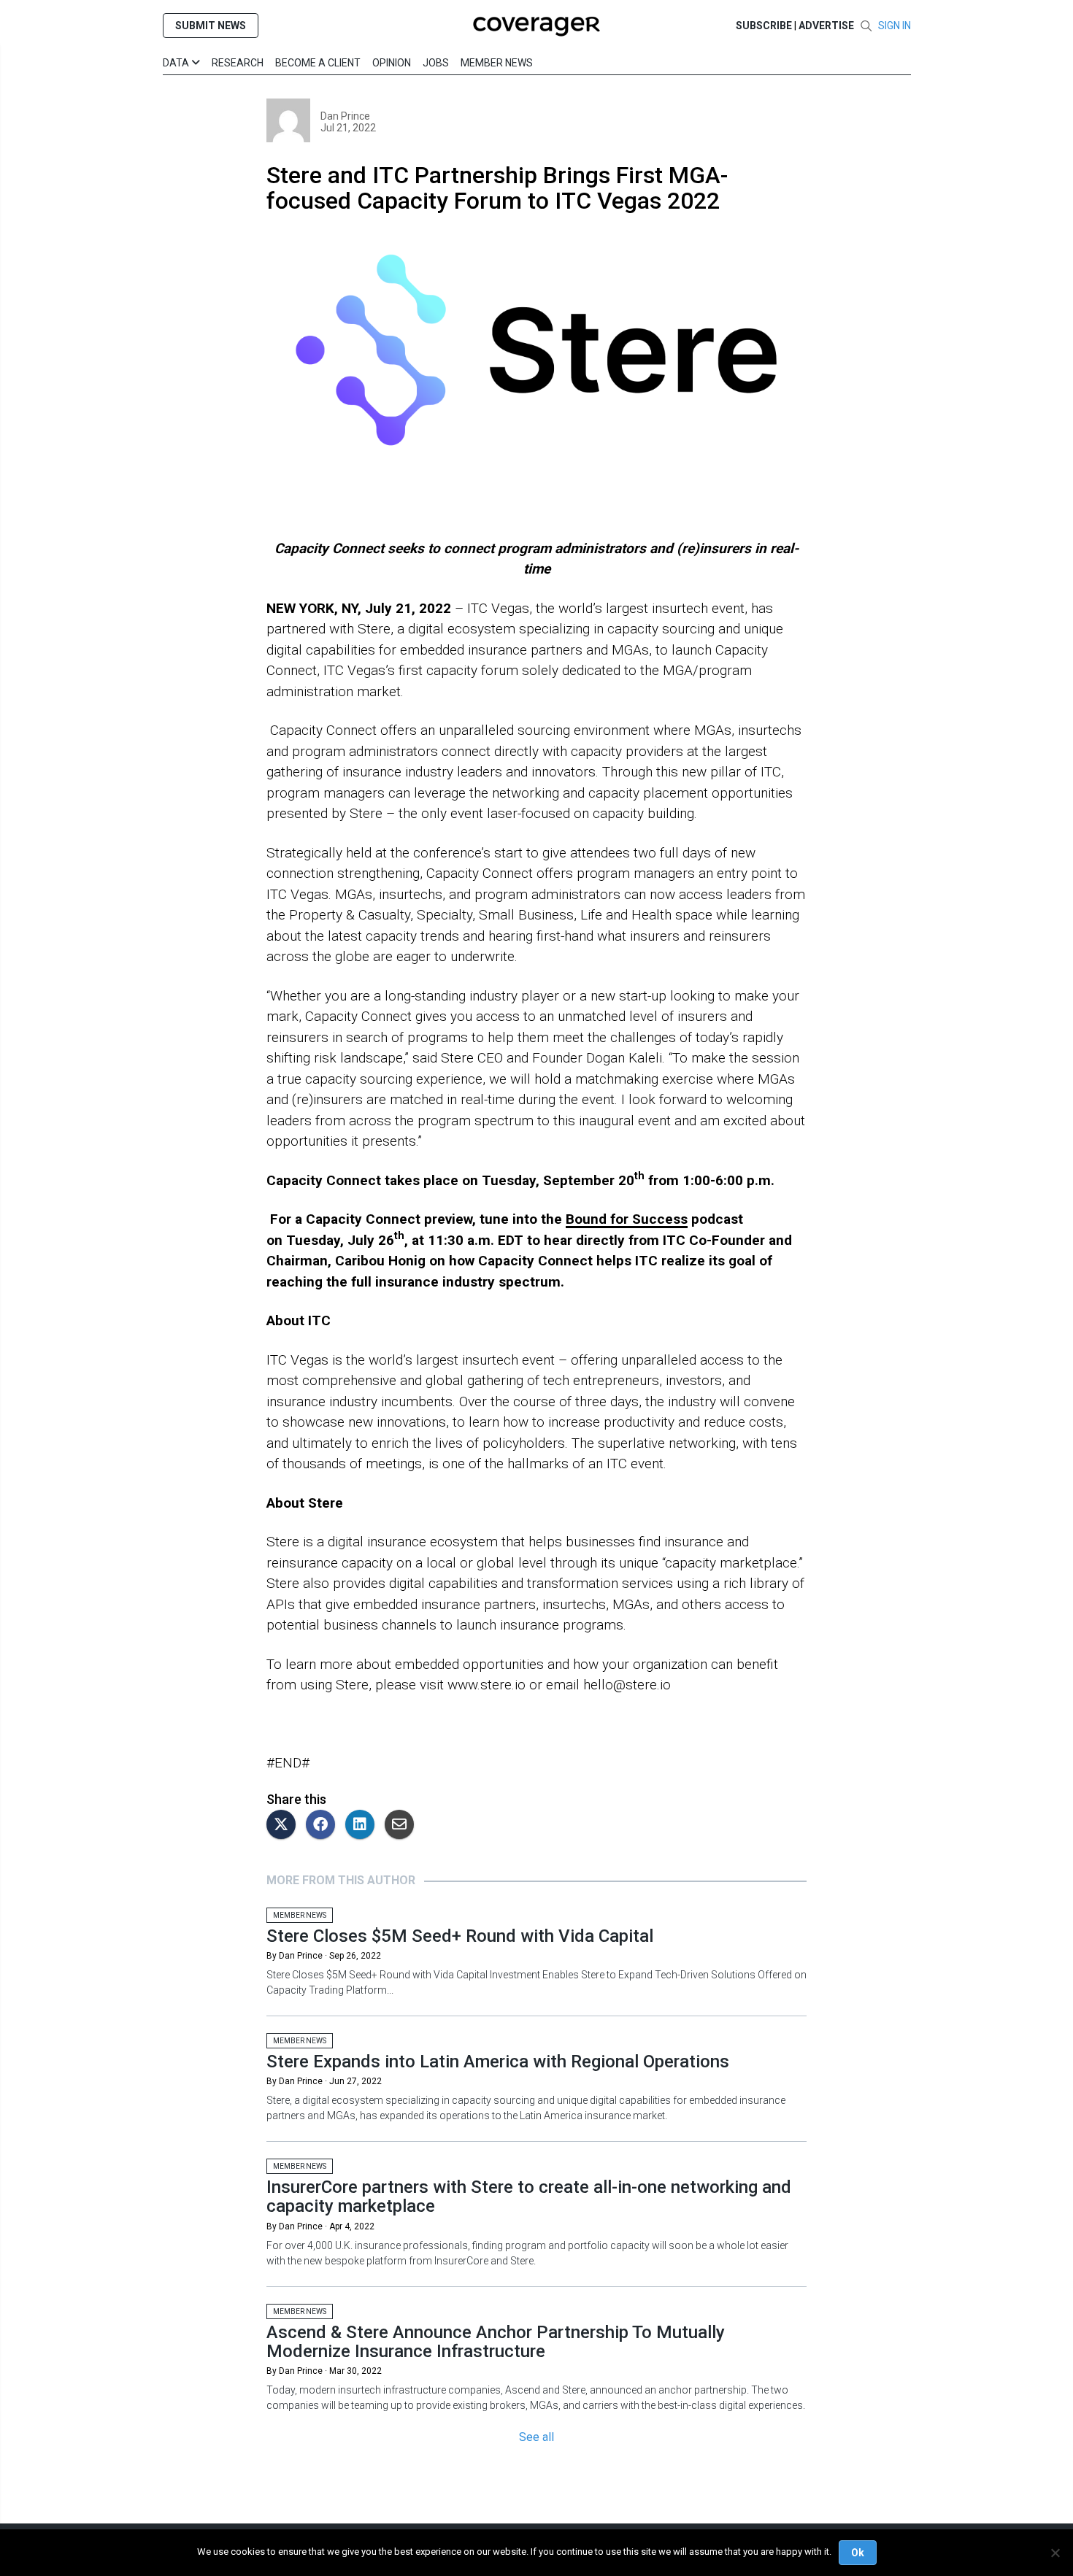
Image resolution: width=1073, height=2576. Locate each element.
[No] (1055, 2553)
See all (536, 2437)
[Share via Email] (403, 1825)
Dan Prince (345, 116)
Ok (858, 2553)
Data (177, 63)
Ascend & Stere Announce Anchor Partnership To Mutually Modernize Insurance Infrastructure (496, 2342)
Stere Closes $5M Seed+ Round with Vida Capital (460, 1936)
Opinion (392, 63)
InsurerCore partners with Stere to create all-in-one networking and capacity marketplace (529, 2197)
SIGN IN (895, 26)
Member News (497, 63)
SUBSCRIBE (764, 26)
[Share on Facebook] (324, 1825)
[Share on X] (285, 1825)
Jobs (436, 63)
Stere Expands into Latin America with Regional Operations (498, 2062)
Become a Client (318, 63)
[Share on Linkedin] (364, 1825)
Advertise (826, 26)
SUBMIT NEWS (211, 26)
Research (238, 63)
